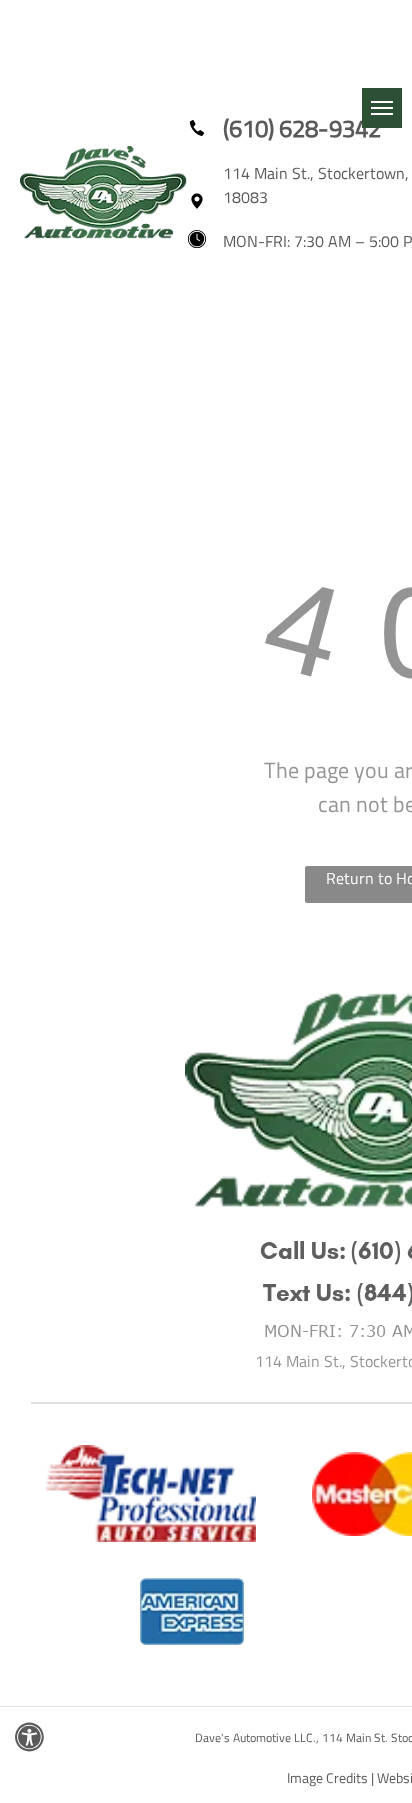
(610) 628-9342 (302, 128)
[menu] (382, 108)
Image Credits (327, 1777)
